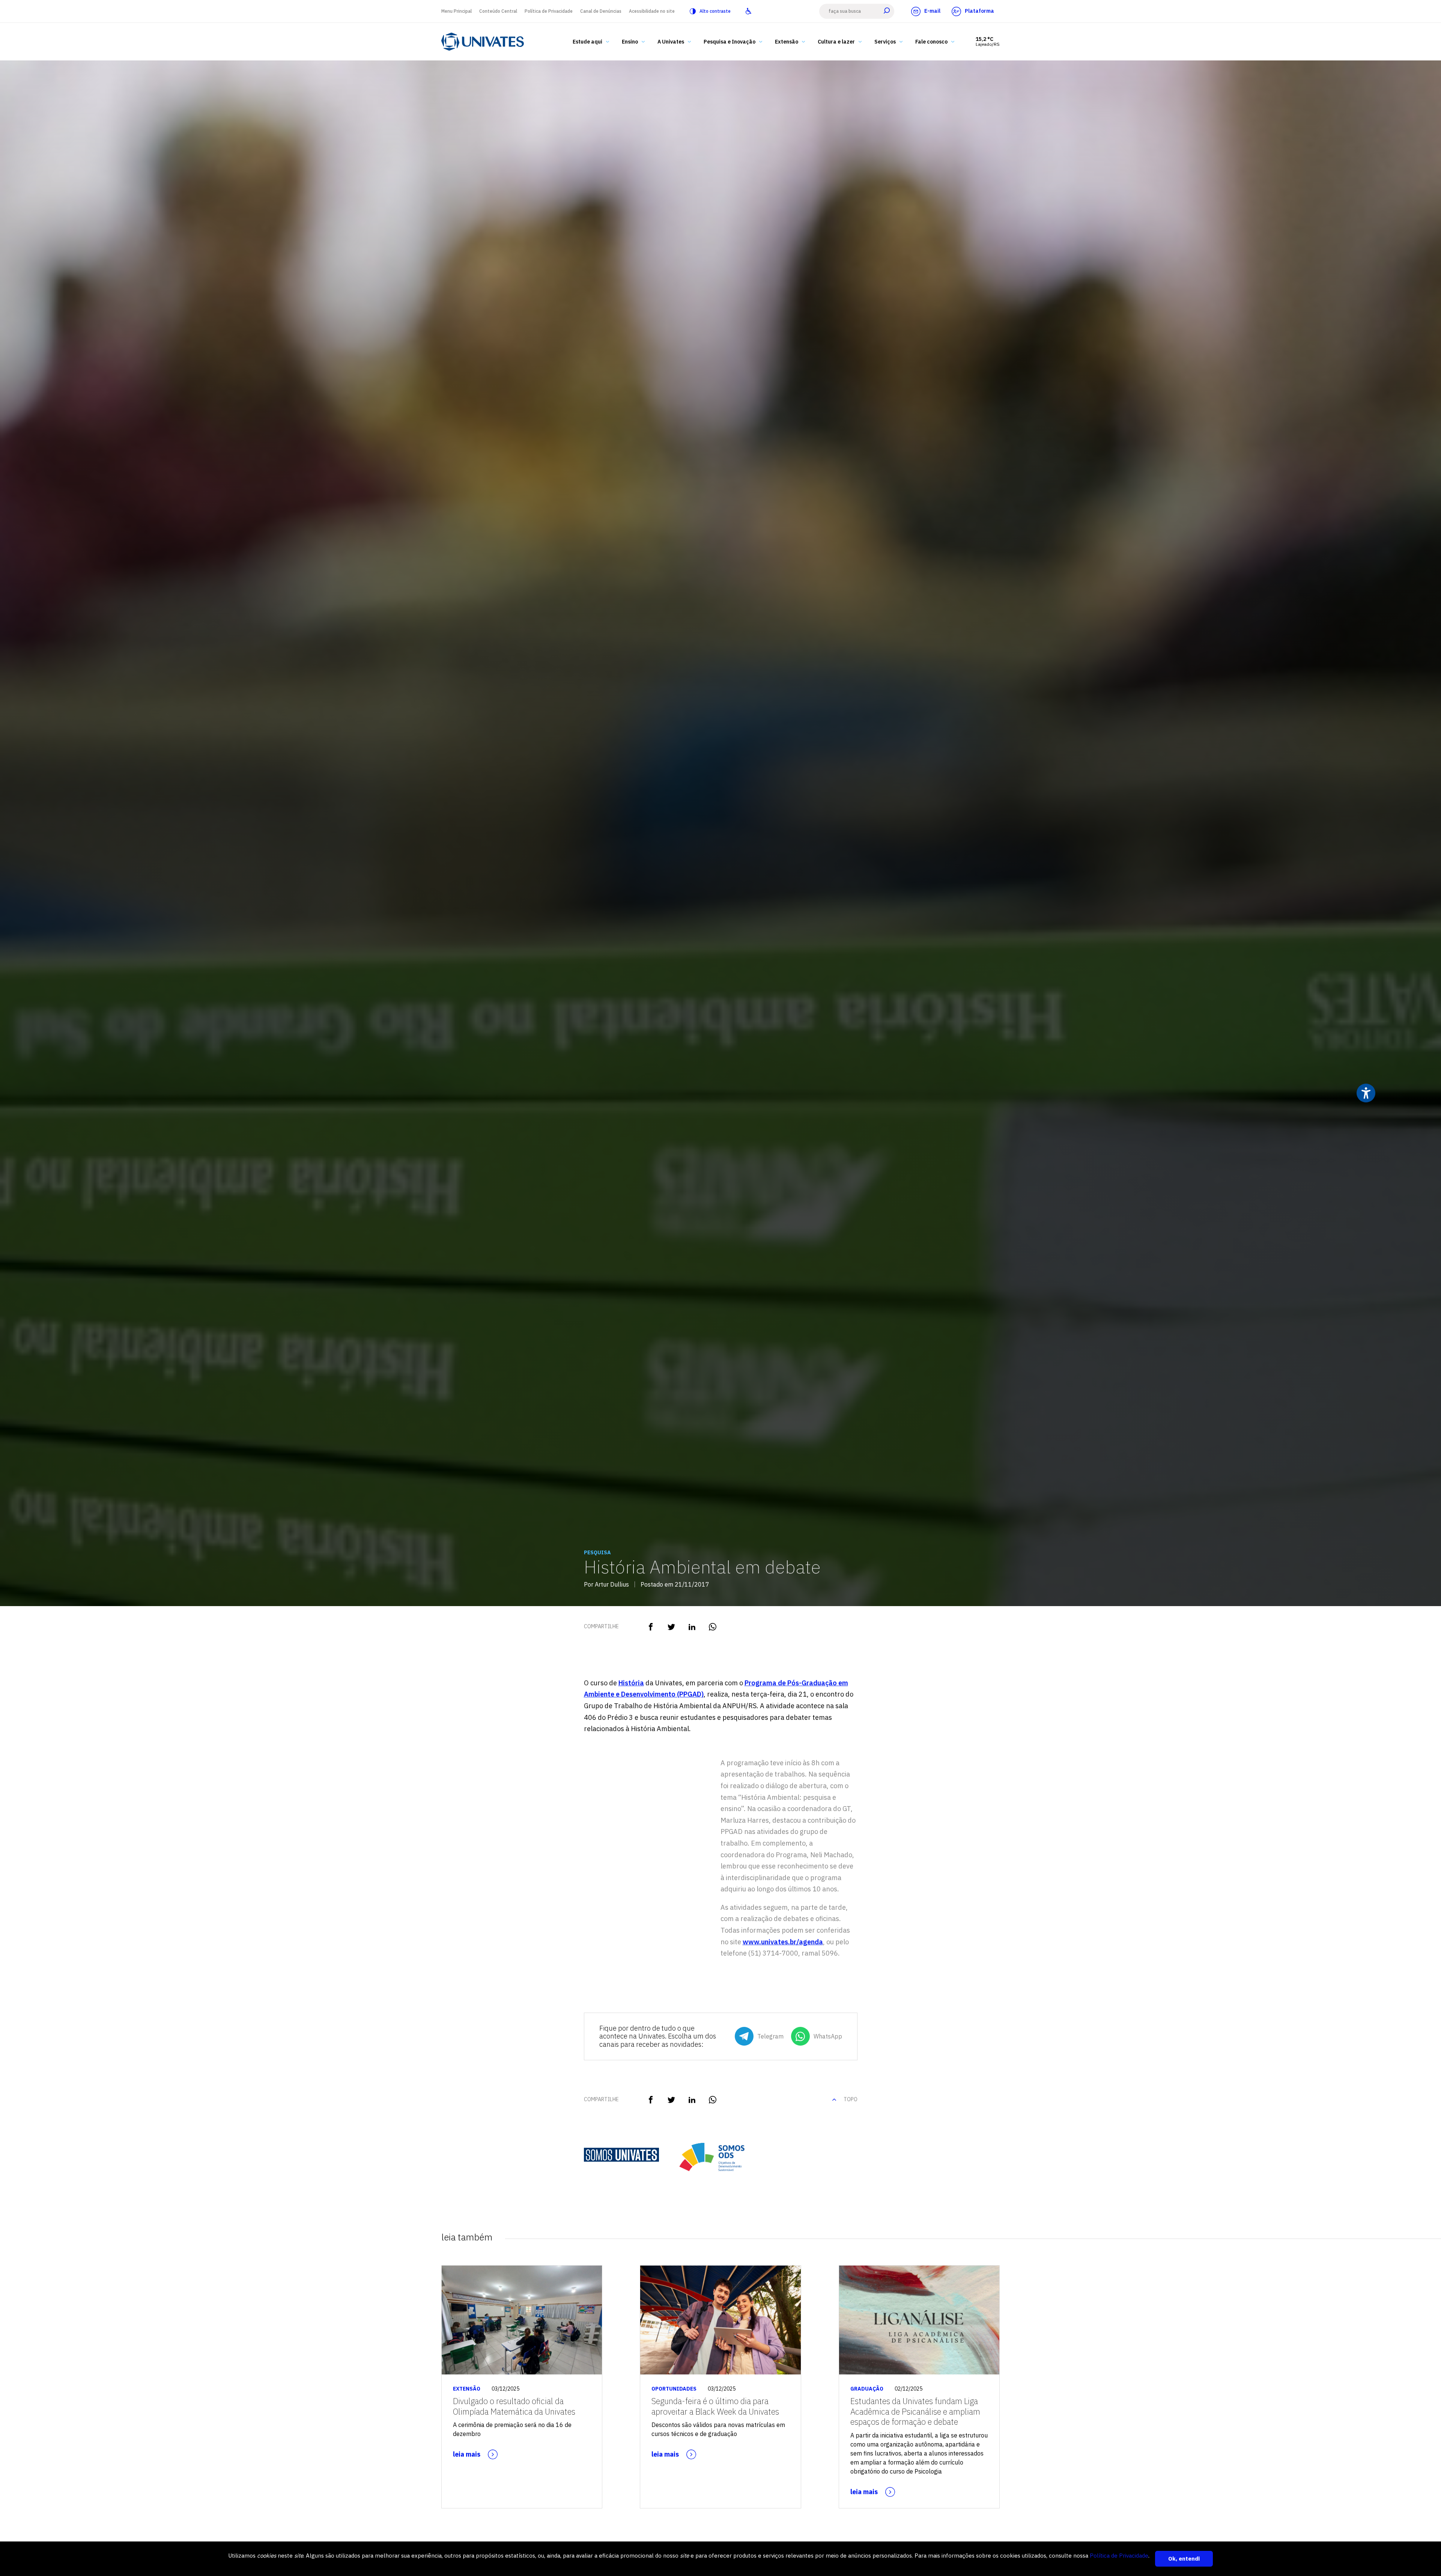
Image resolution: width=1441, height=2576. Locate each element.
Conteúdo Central (498, 11)
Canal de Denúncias (601, 11)
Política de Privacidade (549, 11)
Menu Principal (457, 11)
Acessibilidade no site (652, 11)
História (631, 1683)
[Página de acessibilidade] (748, 11)
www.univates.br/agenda (783, 1942)
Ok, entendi (1184, 2559)
